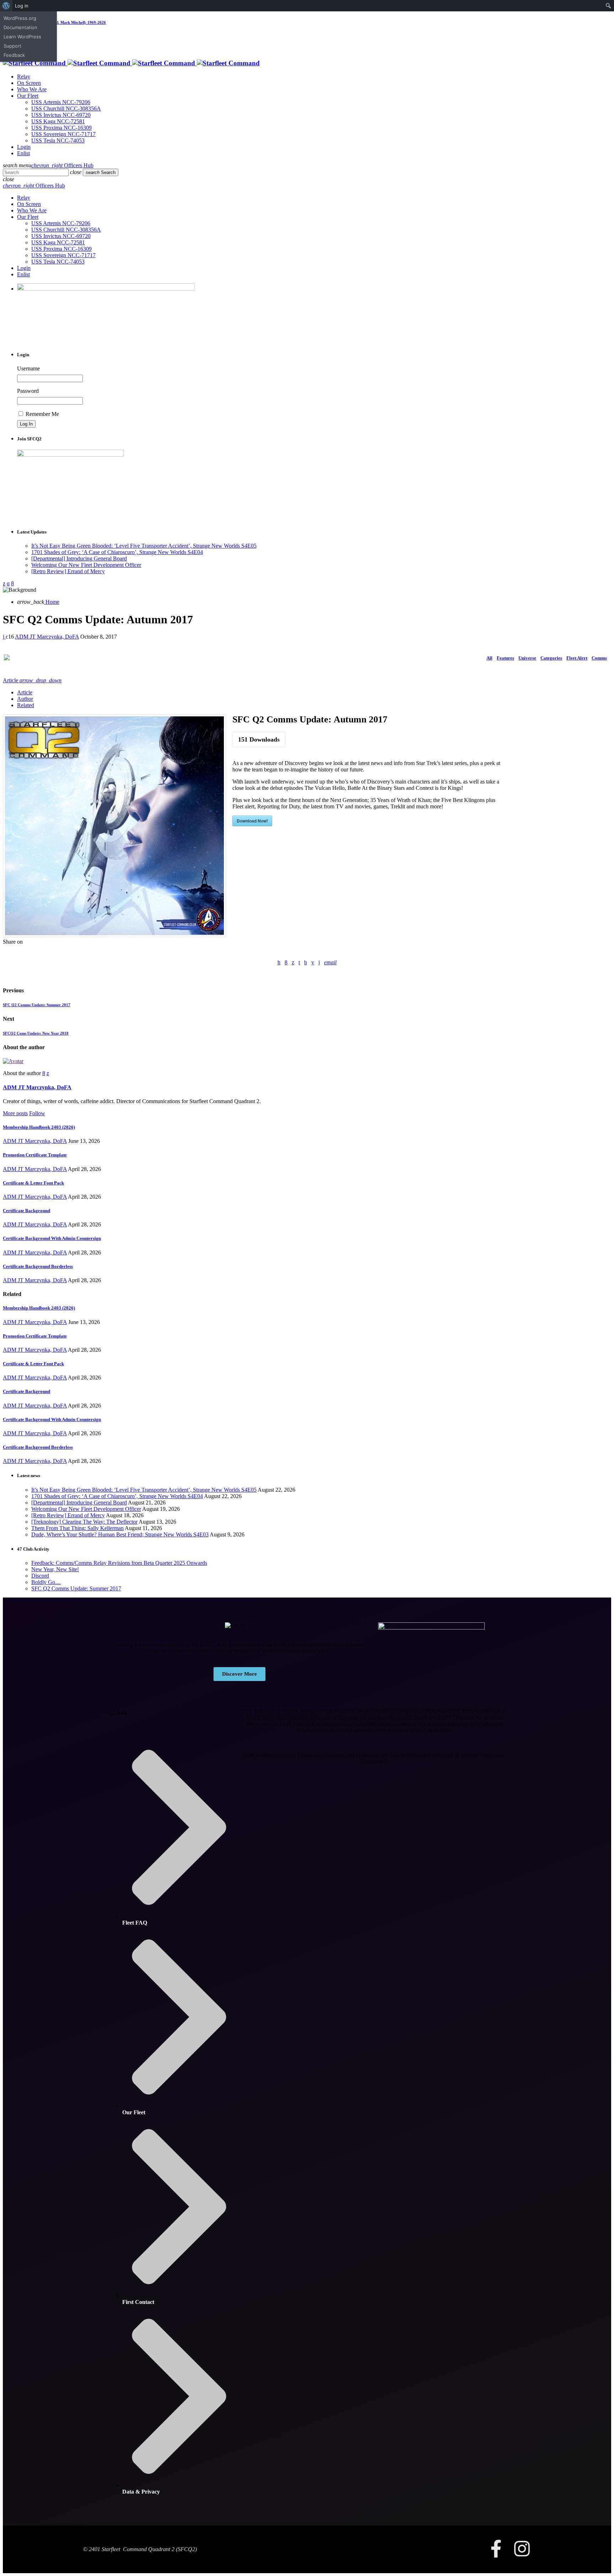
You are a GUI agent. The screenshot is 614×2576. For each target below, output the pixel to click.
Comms (599, 658)
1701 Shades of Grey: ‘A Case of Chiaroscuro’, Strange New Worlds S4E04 (117, 552)
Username (28, 368)
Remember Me (42, 414)
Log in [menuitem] (22, 6)
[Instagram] (522, 2549)
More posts (15, 1113)
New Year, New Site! (55, 1569)
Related (26, 705)
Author (25, 699)
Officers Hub (62, 165)
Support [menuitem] (12, 46)
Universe (527, 658)
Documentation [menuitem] (20, 27)
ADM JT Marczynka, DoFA (47, 637)
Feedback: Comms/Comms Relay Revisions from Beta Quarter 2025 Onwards (119, 1563)
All (489, 658)
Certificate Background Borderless (38, 1266)
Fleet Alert (577, 658)
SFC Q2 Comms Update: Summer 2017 (37, 1005)
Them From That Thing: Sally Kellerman (77, 1528)
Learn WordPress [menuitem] (22, 37)
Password (28, 391)
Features (505, 658)
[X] (48, 1073)
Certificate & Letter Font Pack (33, 1183)
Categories (551, 658)
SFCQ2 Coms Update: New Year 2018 (36, 1033)
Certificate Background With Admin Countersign (52, 1238)
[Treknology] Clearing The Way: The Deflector (84, 1522)
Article (25, 692)
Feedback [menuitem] (14, 55)
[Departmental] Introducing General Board (79, 558)
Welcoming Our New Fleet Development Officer (86, 565)
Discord (40, 1576)
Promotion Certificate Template (35, 1155)
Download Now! (252, 821)
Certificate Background (26, 1211)
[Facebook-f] (496, 2549)
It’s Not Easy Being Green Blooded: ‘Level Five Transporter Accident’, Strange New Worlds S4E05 (144, 546)
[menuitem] (6, 6)
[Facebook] (44, 1073)
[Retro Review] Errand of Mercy (68, 571)
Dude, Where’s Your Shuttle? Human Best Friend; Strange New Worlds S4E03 (120, 1534)
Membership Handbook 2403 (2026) (39, 1127)
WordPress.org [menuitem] (20, 18)
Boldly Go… (46, 1582)
